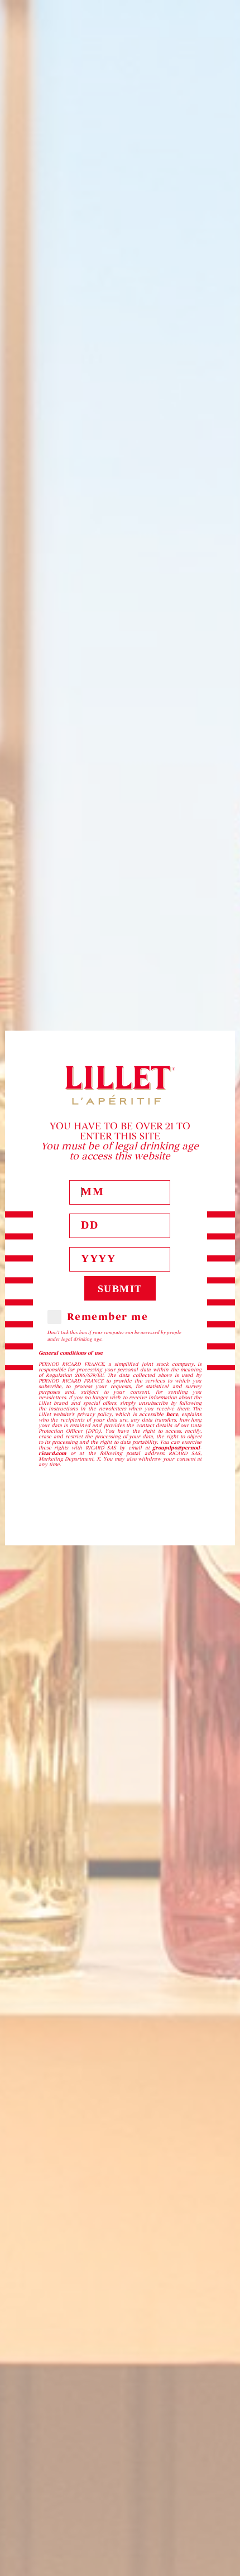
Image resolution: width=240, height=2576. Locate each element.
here (172, 1414)
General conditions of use (71, 1353)
